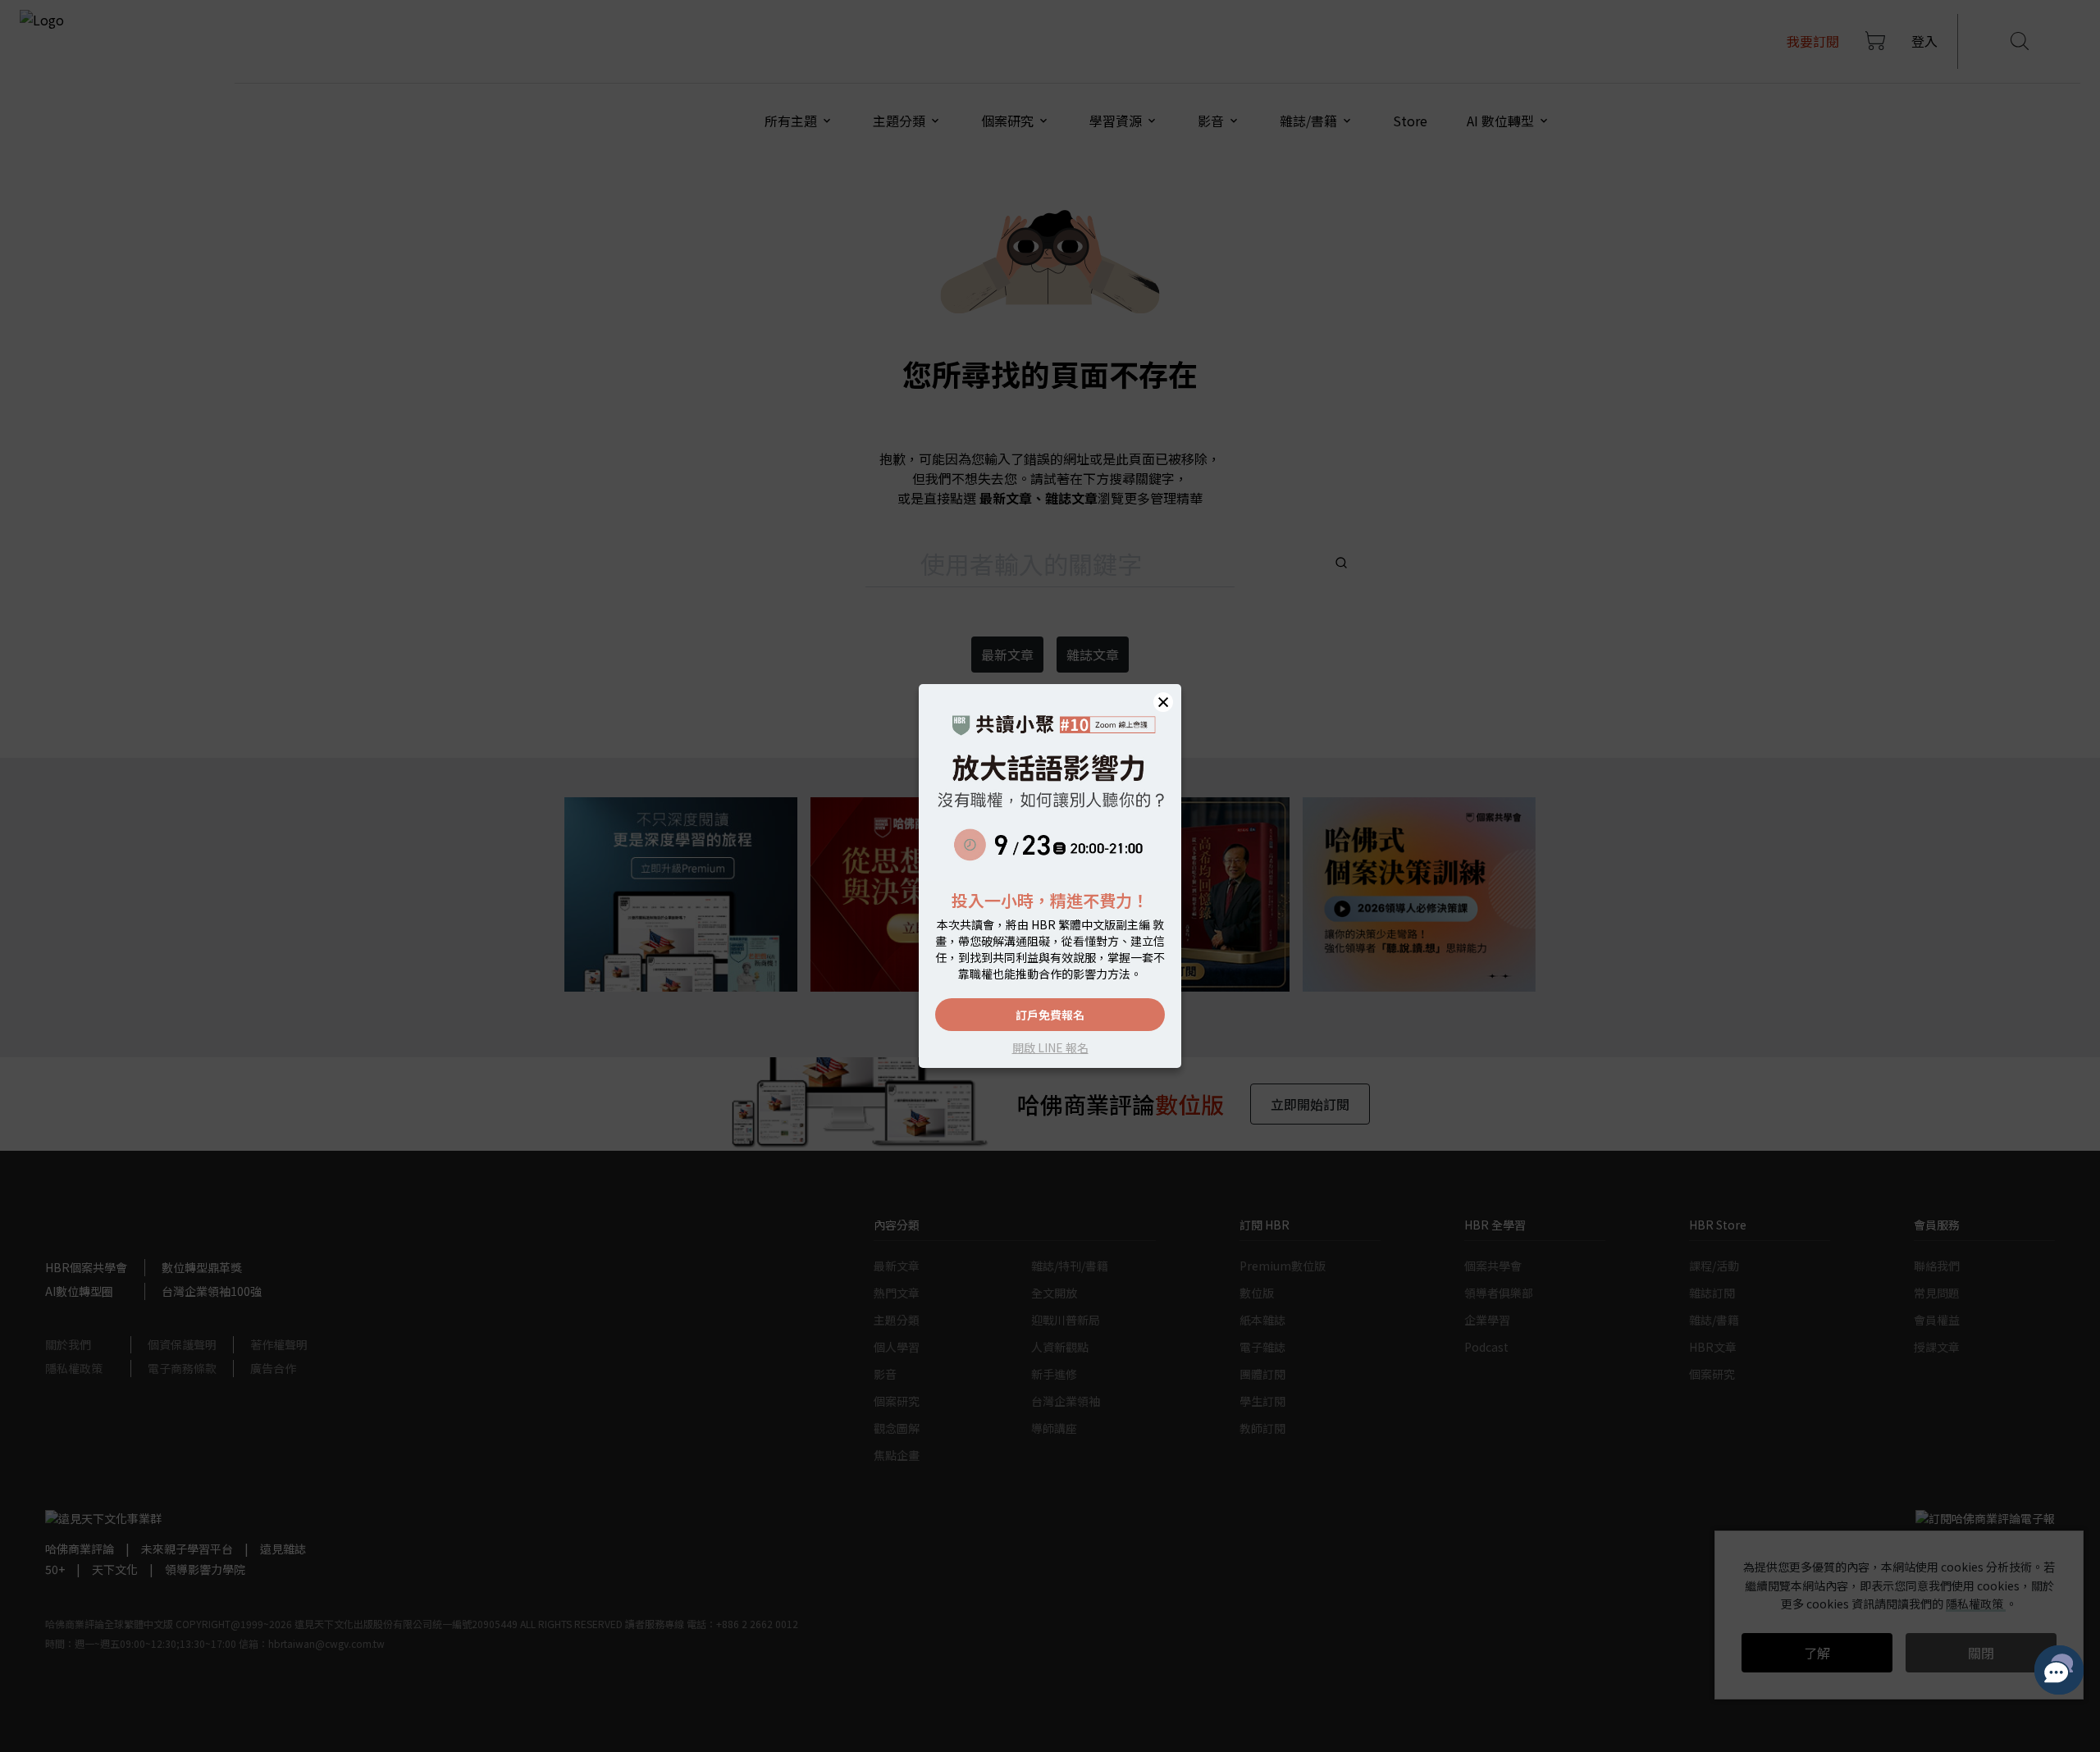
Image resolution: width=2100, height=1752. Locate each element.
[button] (1163, 702)
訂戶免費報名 (1050, 1015)
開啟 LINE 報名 (1050, 1047)
